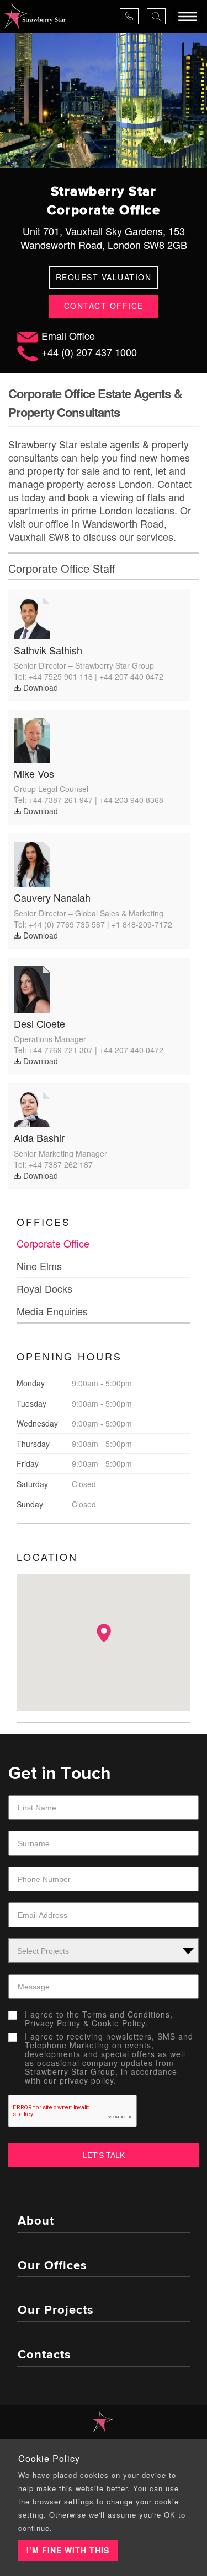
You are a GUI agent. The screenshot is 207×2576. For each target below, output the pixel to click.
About (36, 2221)
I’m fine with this (68, 2550)
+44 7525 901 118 (61, 676)
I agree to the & (99, 2019)
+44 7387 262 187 (61, 1164)
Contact (174, 484)
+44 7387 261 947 (61, 800)
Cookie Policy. (120, 2023)
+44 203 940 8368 (131, 800)
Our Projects (56, 2311)
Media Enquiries (52, 1311)
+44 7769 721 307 (61, 1050)
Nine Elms (39, 1266)
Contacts (44, 2355)
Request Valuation (104, 277)
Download (39, 687)
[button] (104, 1633)
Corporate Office (53, 1243)
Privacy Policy (53, 2023)
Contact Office (104, 306)
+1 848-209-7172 (142, 924)
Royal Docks (44, 1288)
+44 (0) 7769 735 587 (67, 924)
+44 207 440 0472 (131, 676)
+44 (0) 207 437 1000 (89, 352)
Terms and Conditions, (128, 2014)
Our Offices (52, 2266)
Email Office (68, 335)
